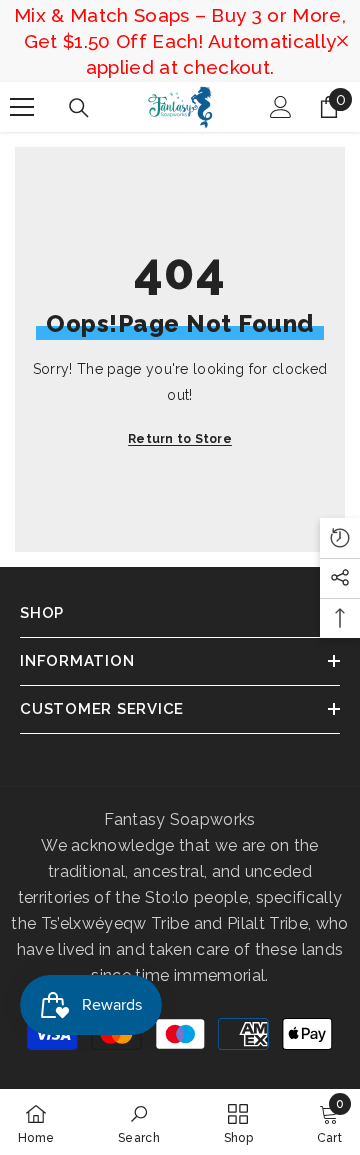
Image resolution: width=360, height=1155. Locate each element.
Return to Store (180, 439)
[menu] (22, 107)
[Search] (79, 108)
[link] (139, 1122)
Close (342, 41)
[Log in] (281, 107)
